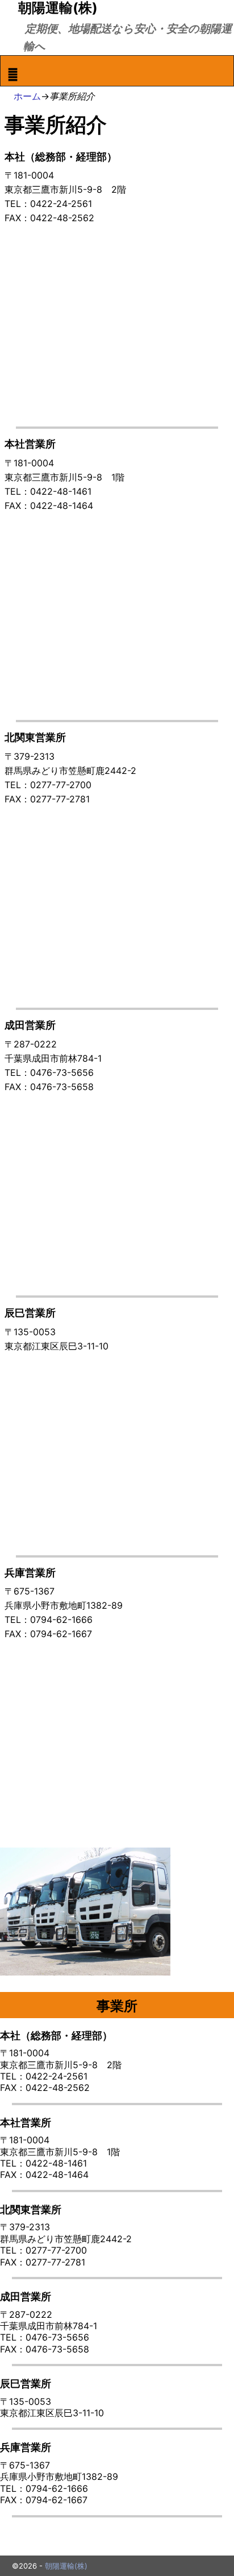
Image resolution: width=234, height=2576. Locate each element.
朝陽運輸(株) (66, 2566)
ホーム (27, 96)
